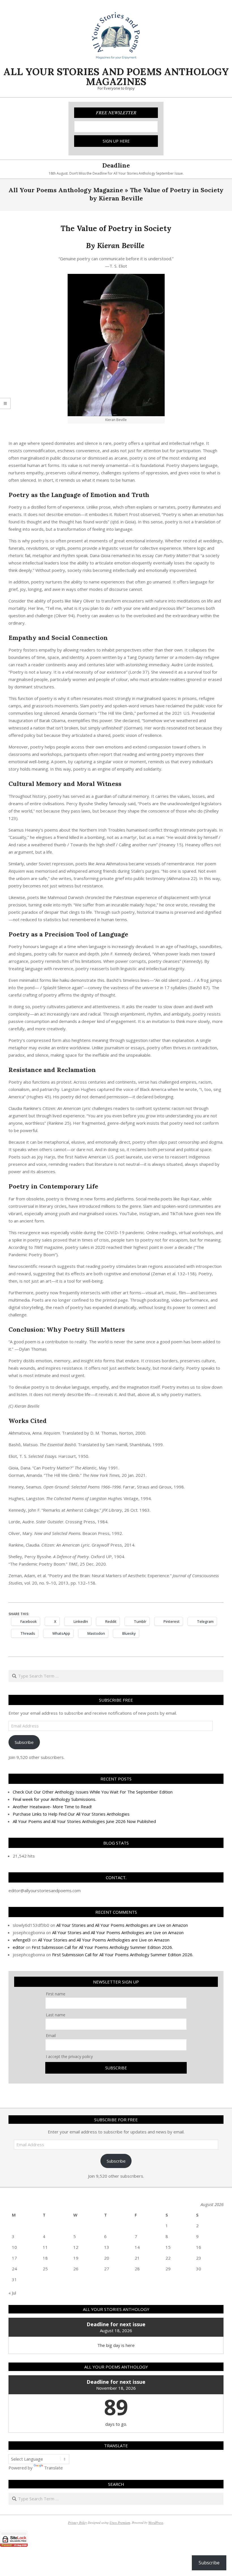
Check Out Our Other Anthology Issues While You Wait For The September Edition (93, 1792)
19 (76, 2258)
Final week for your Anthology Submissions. (54, 1799)
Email (51, 2035)
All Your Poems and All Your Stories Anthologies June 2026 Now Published (84, 1821)
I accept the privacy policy (69, 2056)
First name (56, 1994)
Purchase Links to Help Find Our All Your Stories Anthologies (71, 1814)
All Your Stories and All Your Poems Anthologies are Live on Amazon (122, 1925)
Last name (56, 2015)
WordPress (156, 2522)
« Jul (12, 2293)
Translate (53, 2468)
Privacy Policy (77, 2522)
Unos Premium (120, 2522)
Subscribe (24, 1742)
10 (14, 2247)
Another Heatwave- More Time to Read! (52, 1807)
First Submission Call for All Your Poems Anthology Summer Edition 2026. (102, 1947)
